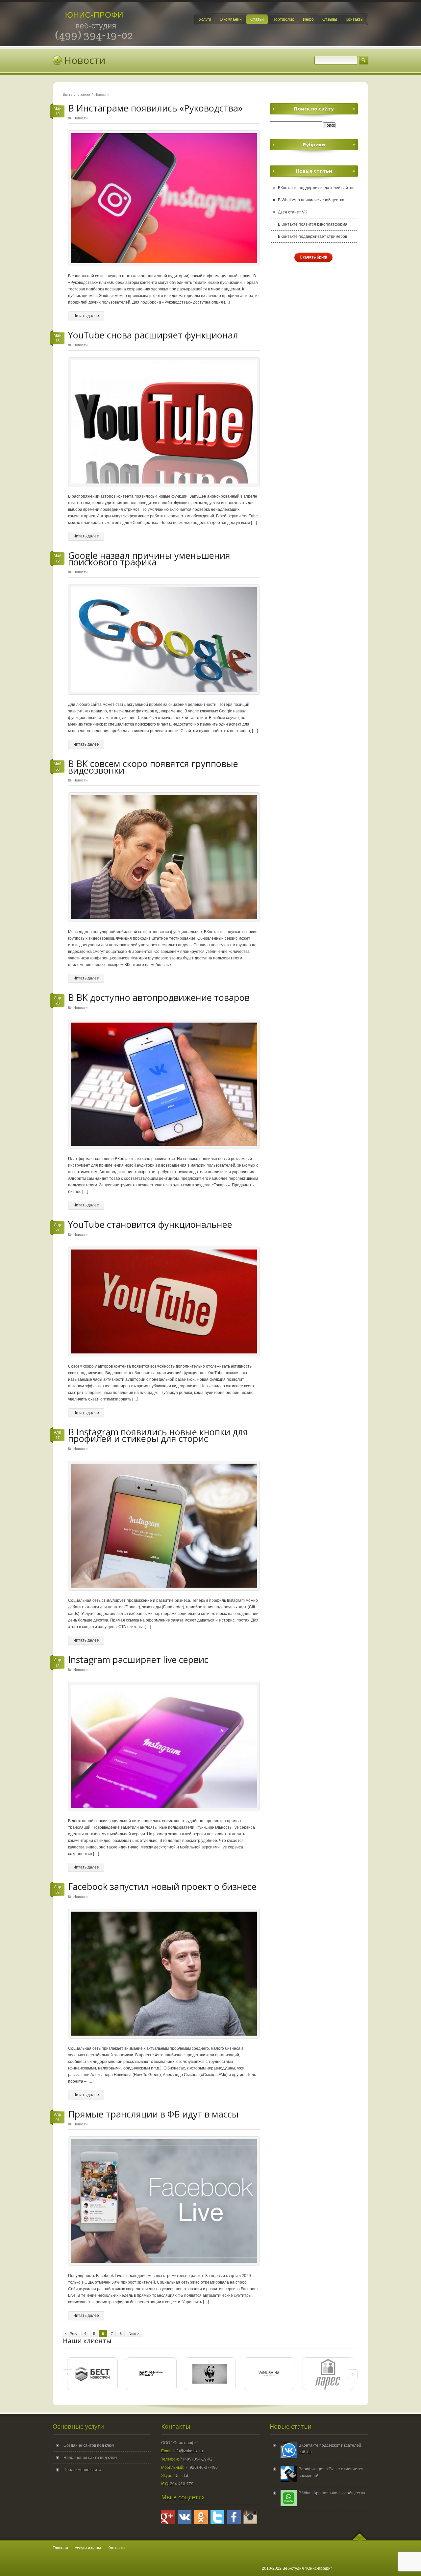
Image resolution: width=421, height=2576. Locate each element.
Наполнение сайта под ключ (90, 2458)
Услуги (205, 19)
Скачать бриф (313, 257)
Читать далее (86, 316)
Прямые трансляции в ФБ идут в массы (153, 2114)
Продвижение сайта (82, 2470)
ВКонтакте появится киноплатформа (313, 224)
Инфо (308, 19)
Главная (83, 94)
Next (133, 2334)
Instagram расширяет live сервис (138, 1660)
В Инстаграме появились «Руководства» (155, 108)
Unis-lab (182, 2476)
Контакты (355, 19)
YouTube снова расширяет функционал (153, 335)
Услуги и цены (88, 2548)
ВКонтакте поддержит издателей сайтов (316, 188)
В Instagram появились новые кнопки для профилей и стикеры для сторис (158, 1435)
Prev (73, 2334)
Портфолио (283, 19)
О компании (231, 19)
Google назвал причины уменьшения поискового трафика (149, 559)
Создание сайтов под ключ (89, 2445)
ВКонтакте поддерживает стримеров (312, 236)
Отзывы (330, 19)
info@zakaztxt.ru (188, 2451)
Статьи (257, 19)
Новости (80, 118)
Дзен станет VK (293, 212)
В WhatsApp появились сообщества (311, 200)
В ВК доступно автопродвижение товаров (159, 997)
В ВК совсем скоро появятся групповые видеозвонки (153, 767)
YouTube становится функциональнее (150, 1224)
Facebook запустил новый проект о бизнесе (162, 1886)
